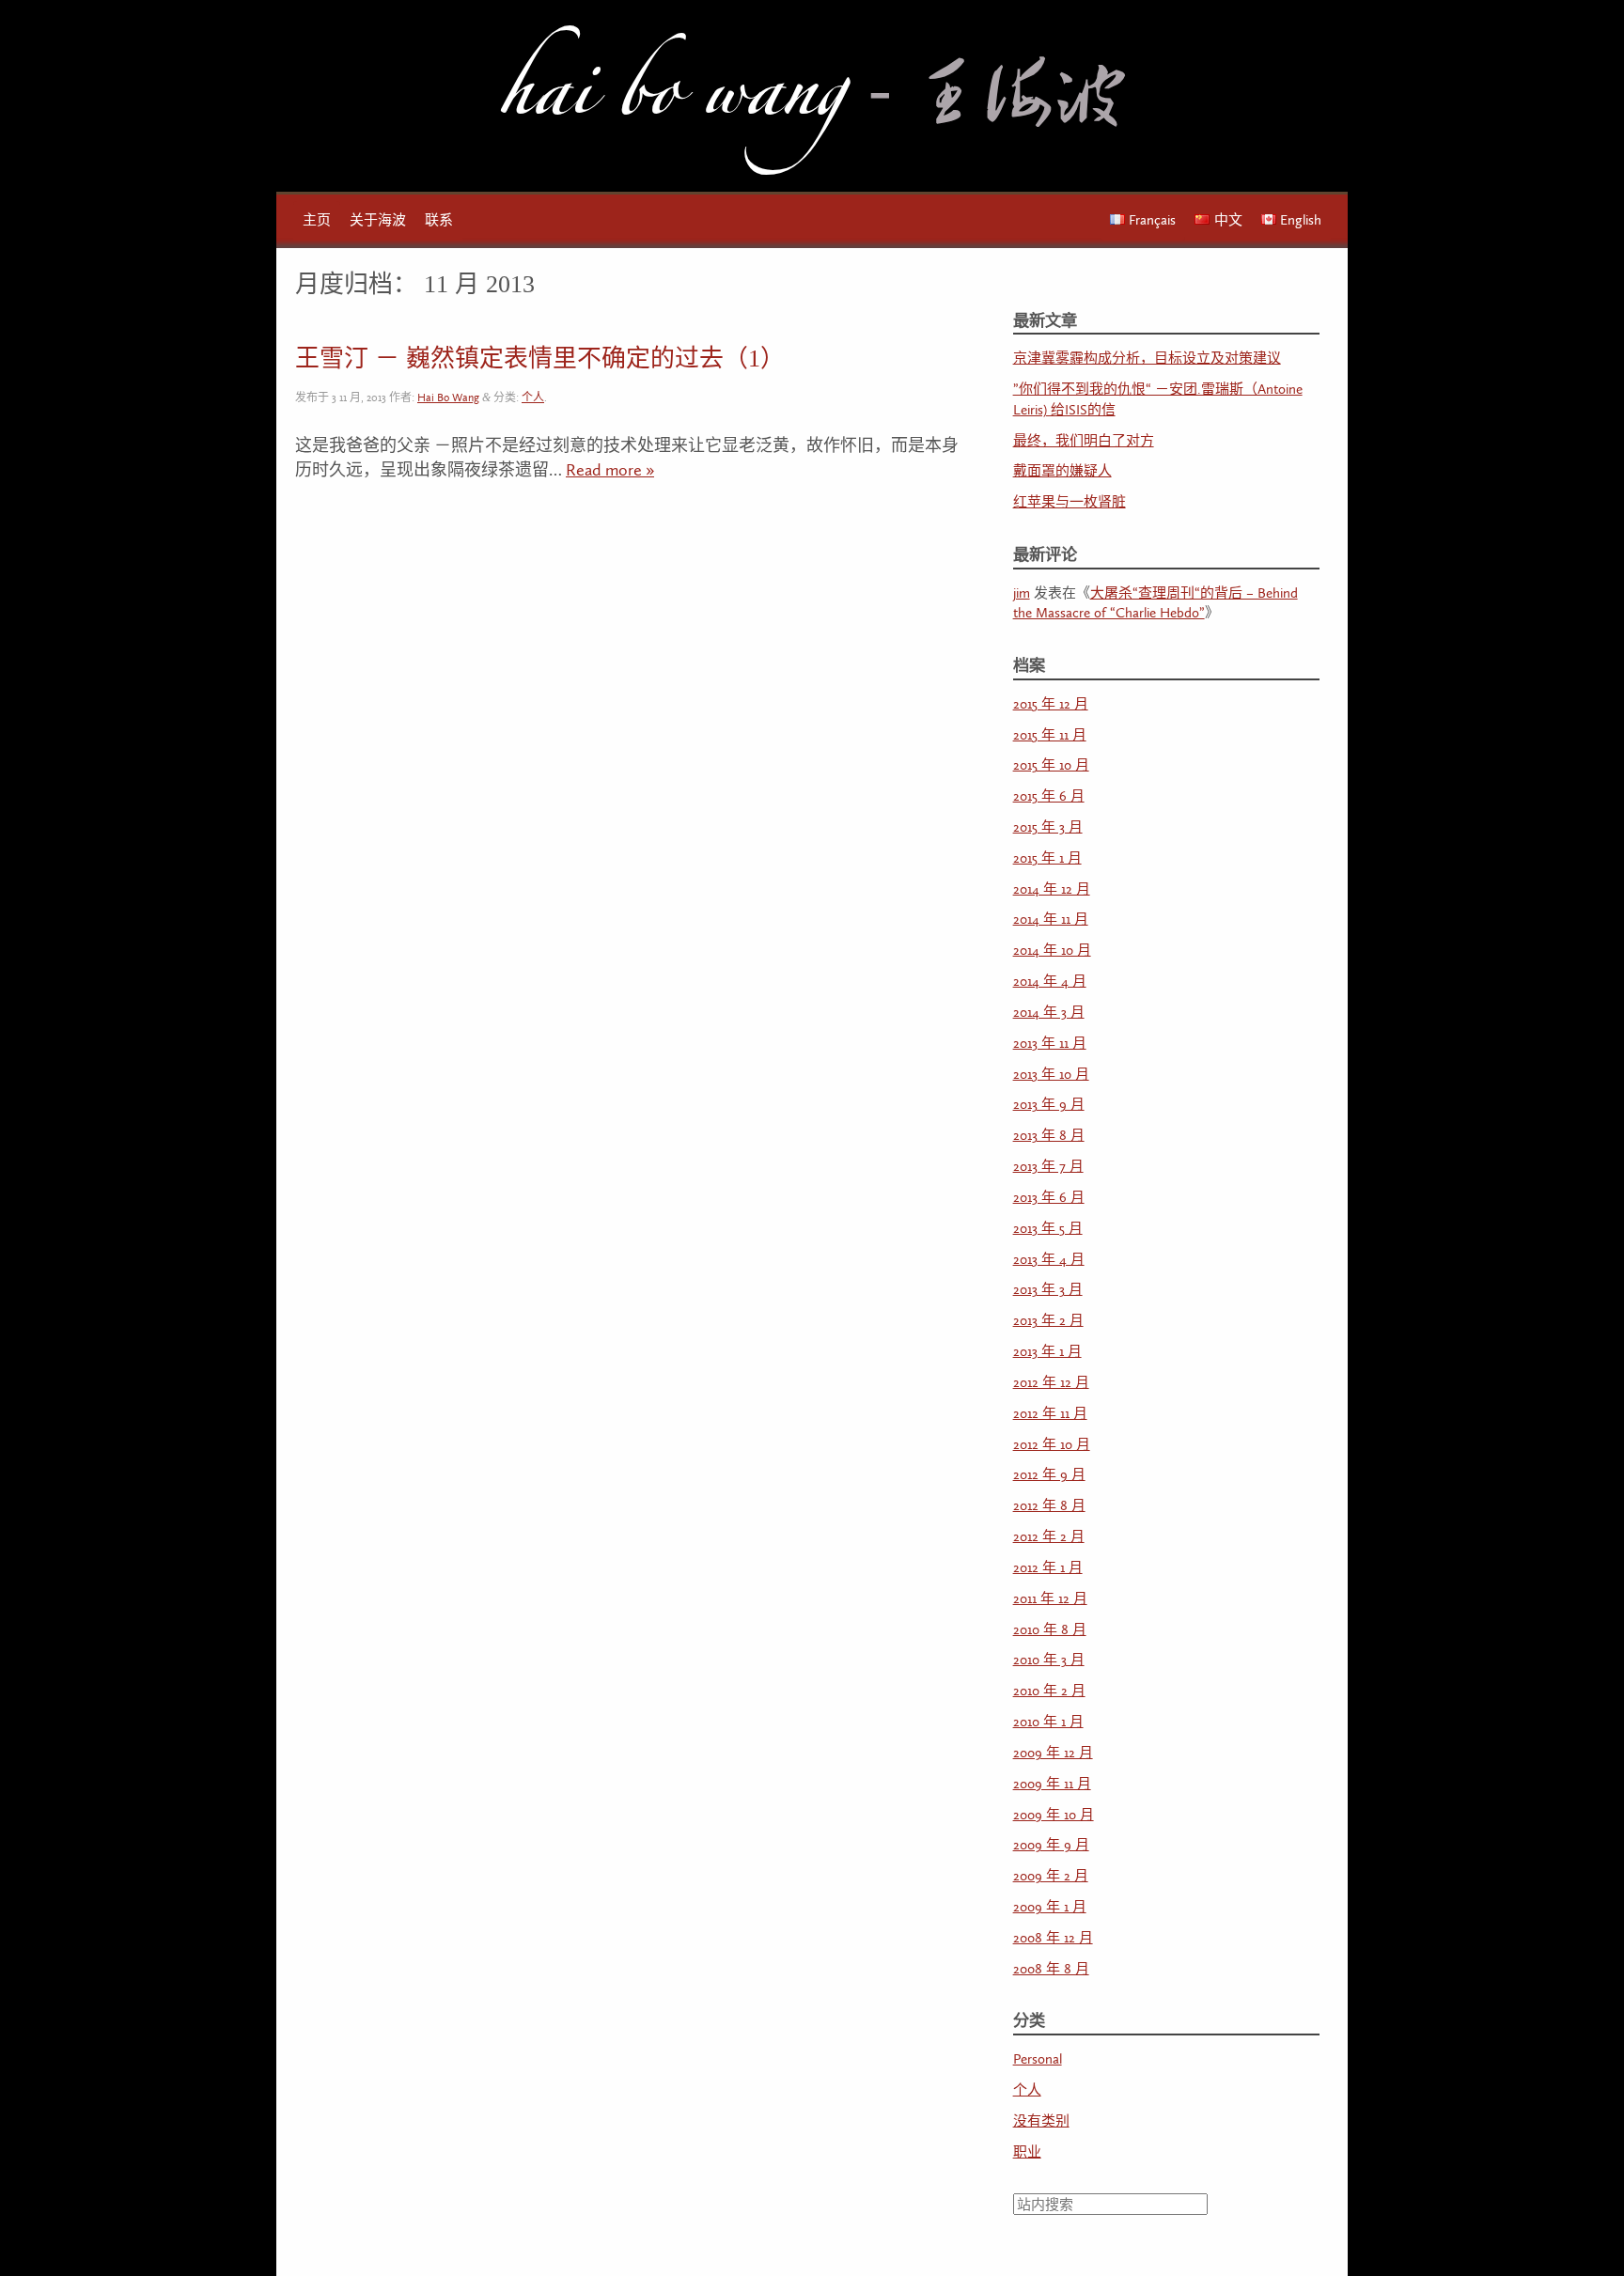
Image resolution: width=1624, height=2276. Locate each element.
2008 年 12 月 (1053, 1938)
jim (1022, 593)
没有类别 (1041, 2121)
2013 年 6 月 (1049, 1198)
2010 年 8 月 (1050, 1630)
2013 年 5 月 (1048, 1229)
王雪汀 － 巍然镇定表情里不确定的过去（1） (540, 359)
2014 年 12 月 (1052, 889)
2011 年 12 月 (1050, 1599)
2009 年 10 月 (1054, 1815)
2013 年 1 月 (1047, 1352)
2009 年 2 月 (1051, 1876)
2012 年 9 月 (1049, 1475)
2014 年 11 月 (1051, 920)
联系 (439, 220)
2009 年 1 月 (1050, 1907)
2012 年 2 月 (1049, 1537)
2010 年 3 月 (1049, 1660)
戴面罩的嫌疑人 (1062, 471)
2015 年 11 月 (1050, 735)
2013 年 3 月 (1048, 1290)
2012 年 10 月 (1052, 1445)
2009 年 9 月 (1051, 1845)
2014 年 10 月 (1052, 951)
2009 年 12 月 (1053, 1753)
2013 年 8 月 (1049, 1136)
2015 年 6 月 (1049, 796)
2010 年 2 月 (1049, 1691)
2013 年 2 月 (1048, 1321)
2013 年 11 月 (1050, 1044)
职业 (1027, 2152)
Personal (1038, 2059)
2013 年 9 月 (1049, 1105)
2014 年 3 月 (1049, 1013)
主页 (317, 220)
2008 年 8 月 (1051, 1969)
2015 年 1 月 (1047, 858)
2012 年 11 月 (1050, 1414)
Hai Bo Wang (671, 102)
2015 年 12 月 (1051, 704)
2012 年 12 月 (1051, 1383)
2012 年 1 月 (1048, 1568)
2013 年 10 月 (1051, 1075)
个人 (533, 398)
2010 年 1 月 (1048, 1722)
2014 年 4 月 (1050, 982)
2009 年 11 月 (1052, 1784)
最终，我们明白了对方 (1084, 441)
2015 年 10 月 (1051, 765)
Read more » (610, 470)
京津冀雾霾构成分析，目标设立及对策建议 (1147, 359)
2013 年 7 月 (1048, 1167)
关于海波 (378, 220)
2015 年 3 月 (1048, 827)
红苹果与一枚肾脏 (1070, 502)
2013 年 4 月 (1049, 1260)
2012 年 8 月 (1049, 1506)
